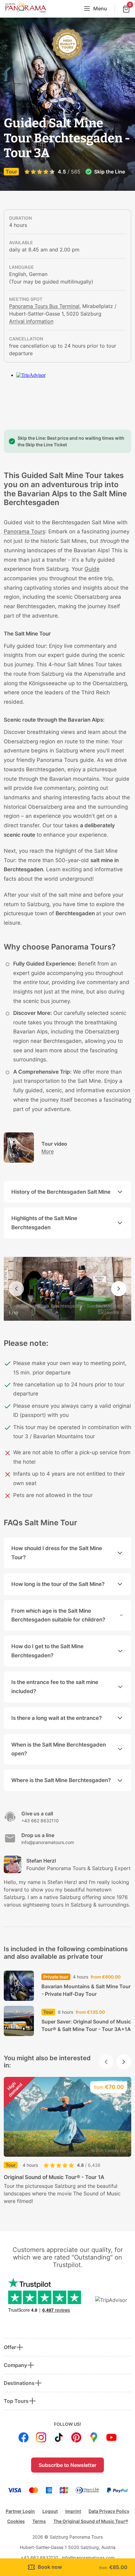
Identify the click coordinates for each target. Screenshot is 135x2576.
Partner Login (20, 2511)
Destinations (19, 2383)
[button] (67, 2567)
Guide (92, 569)
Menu (100, 8)
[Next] (119, 1289)
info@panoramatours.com (88, 2558)
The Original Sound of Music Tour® (91, 2521)
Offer (10, 2347)
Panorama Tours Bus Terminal (44, 306)
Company (15, 2365)
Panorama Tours (24, 531)
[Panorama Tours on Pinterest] (76, 2437)
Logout (50, 2511)
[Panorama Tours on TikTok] (59, 2437)
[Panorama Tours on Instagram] (41, 2437)
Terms (39, 2521)
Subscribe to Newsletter (67, 2465)
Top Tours (16, 2401)
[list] (67, 2145)
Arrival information (31, 321)
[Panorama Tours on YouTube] (111, 2437)
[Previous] (16, 1289)
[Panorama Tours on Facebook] (24, 2437)
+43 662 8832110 (39, 2558)
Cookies (16, 2521)
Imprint (73, 2511)
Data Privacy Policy (109, 2511)
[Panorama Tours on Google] (94, 2437)
